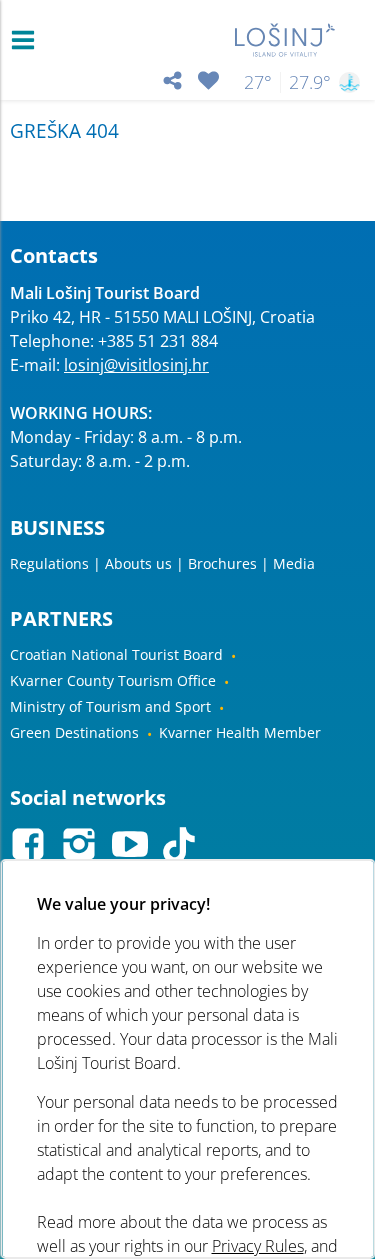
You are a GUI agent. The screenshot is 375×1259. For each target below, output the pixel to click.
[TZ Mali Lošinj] (285, 40)
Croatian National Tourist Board (116, 654)
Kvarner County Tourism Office (113, 680)
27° (258, 82)
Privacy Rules (257, 1246)
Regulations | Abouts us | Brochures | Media (162, 563)
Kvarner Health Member (240, 732)
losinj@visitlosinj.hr (136, 365)
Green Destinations (74, 732)
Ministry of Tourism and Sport (110, 706)
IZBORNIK (27, 40)
